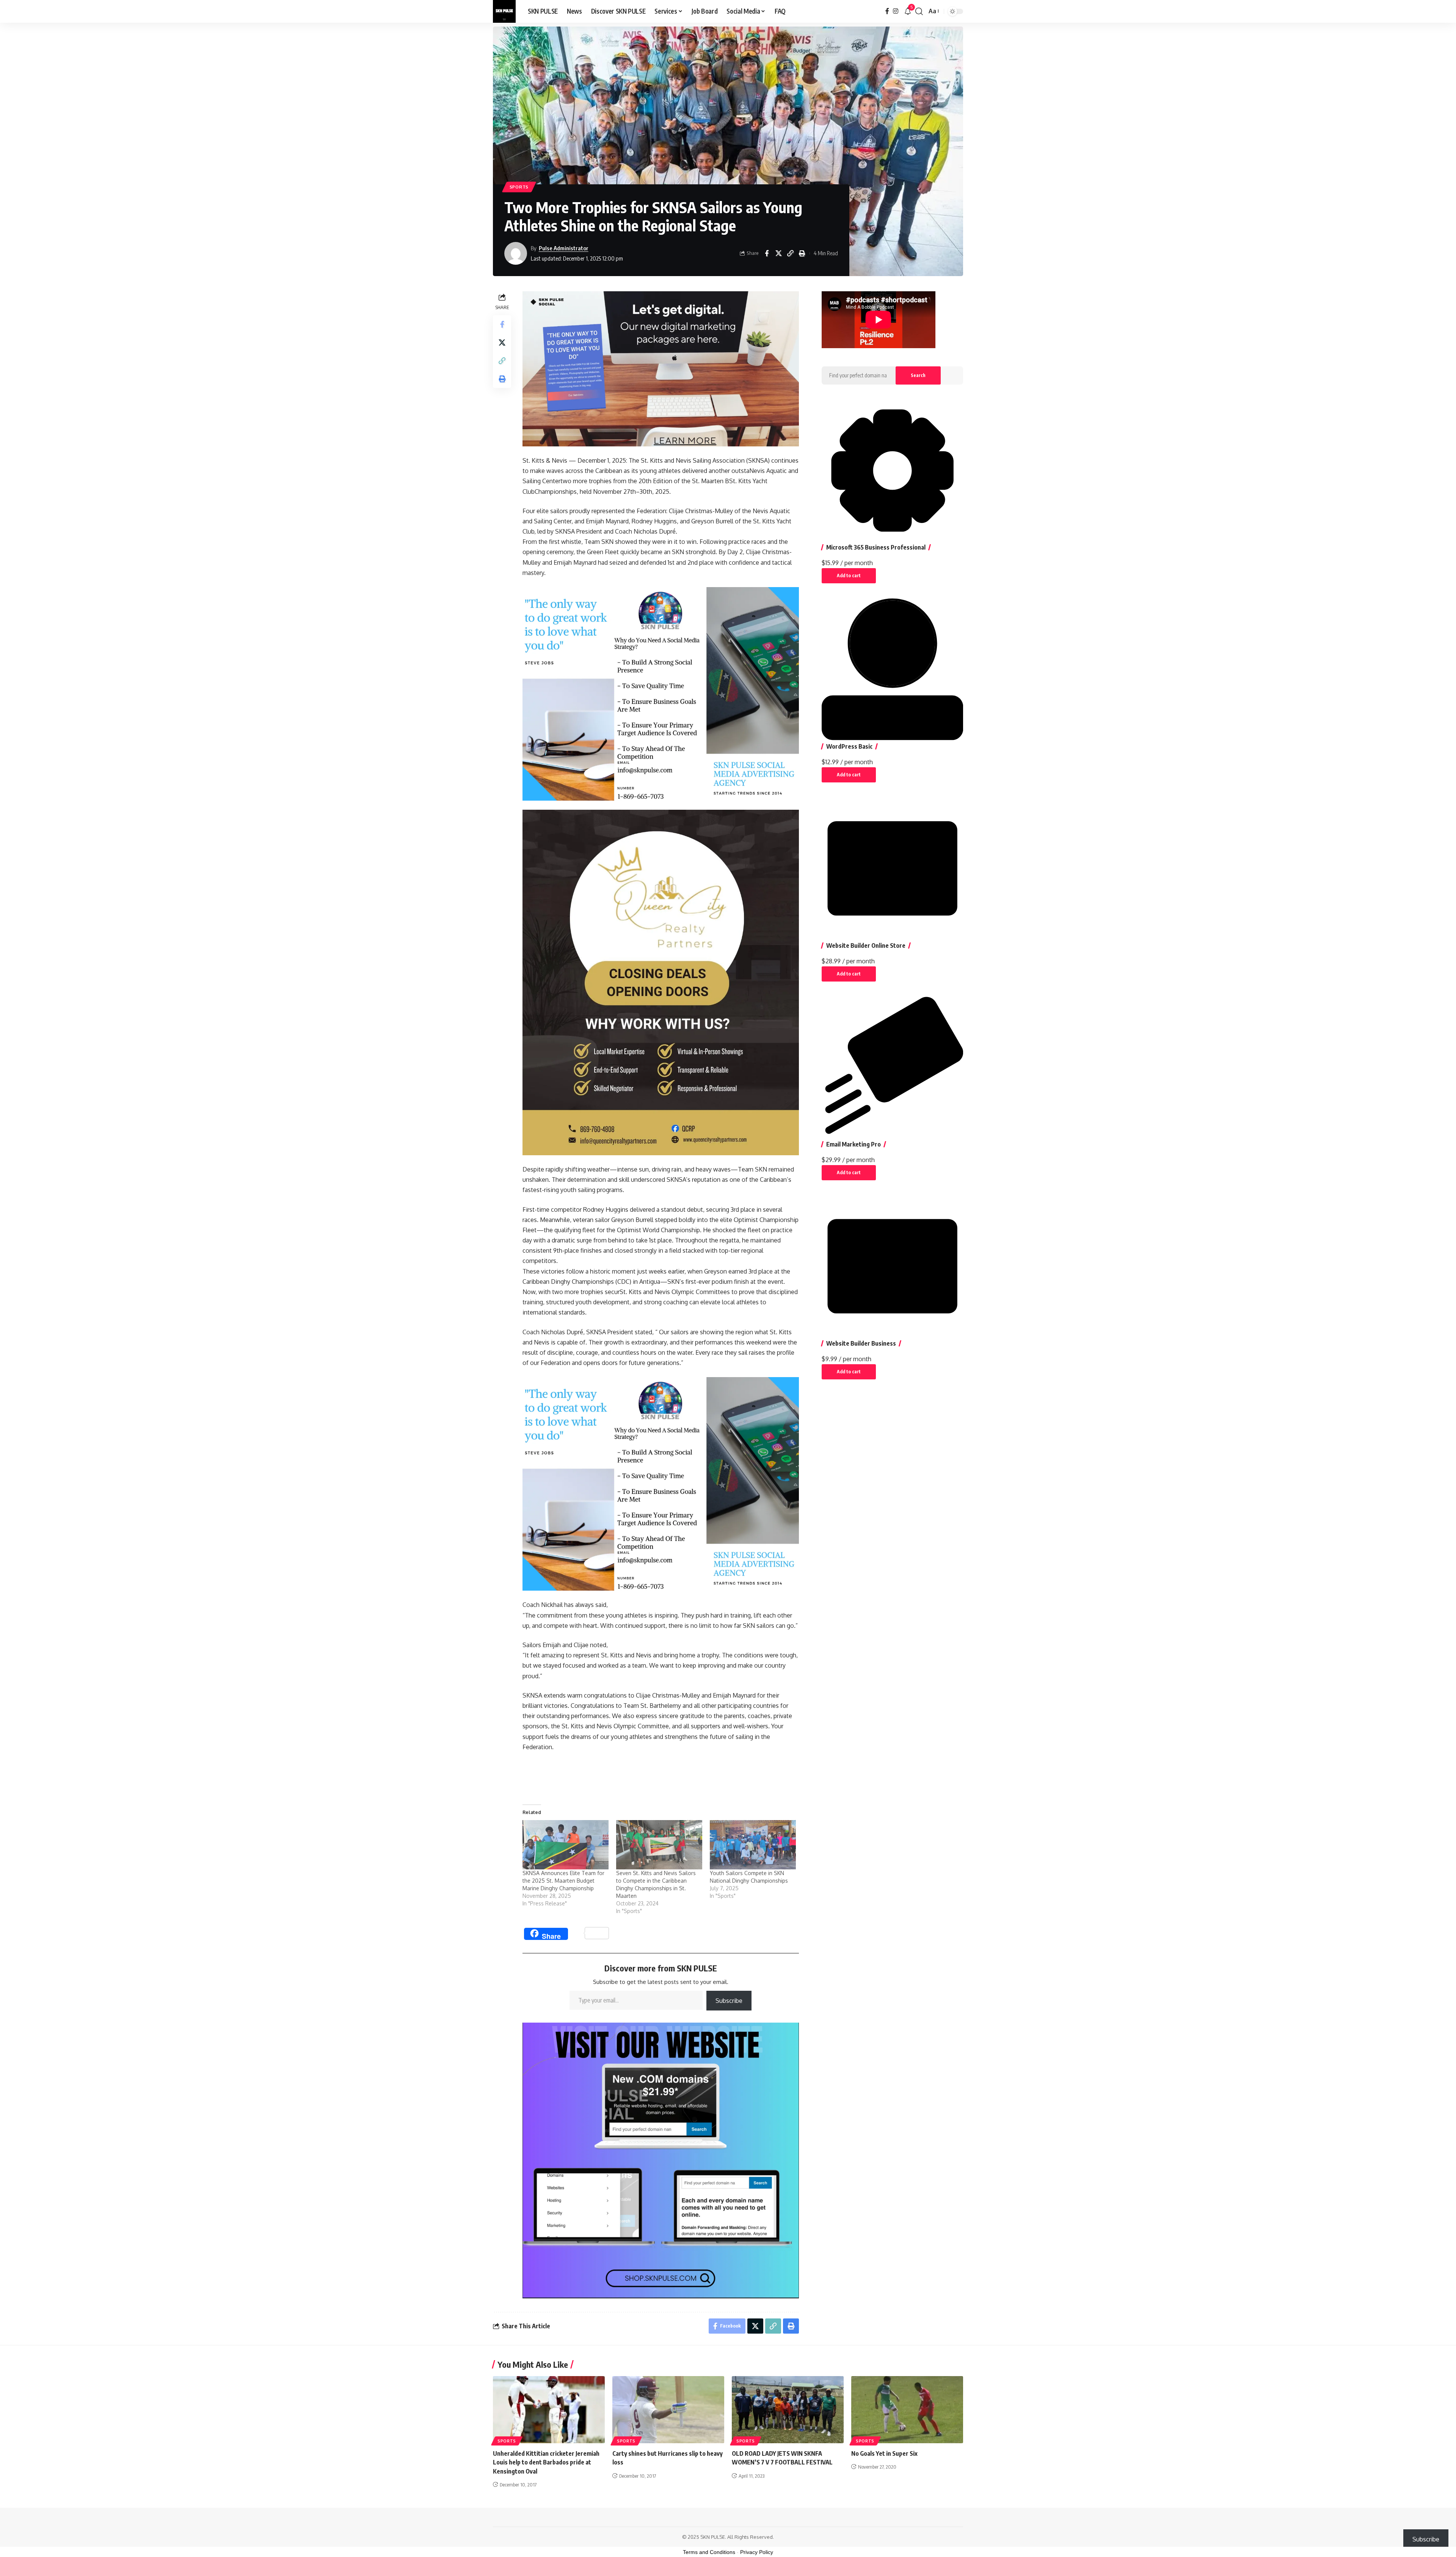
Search (918, 375)
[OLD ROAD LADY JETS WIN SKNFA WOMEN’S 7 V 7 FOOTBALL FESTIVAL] (788, 2410)
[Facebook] (887, 11)
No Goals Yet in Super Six (884, 2453)
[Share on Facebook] (767, 253)
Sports (519, 187)
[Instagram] (896, 11)
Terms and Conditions (709, 2552)
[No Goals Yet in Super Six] (907, 2410)
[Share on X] (778, 253)
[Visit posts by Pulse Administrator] (516, 253)
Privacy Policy (757, 2552)
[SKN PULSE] (504, 11)
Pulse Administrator (564, 248)
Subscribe (729, 2001)
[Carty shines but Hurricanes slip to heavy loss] (668, 2410)
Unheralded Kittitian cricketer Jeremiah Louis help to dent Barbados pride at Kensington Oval (546, 2462)
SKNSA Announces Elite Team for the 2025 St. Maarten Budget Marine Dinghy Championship (563, 1881)
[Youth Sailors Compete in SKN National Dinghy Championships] (753, 1845)
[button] (919, 11)
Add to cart (849, 576)
